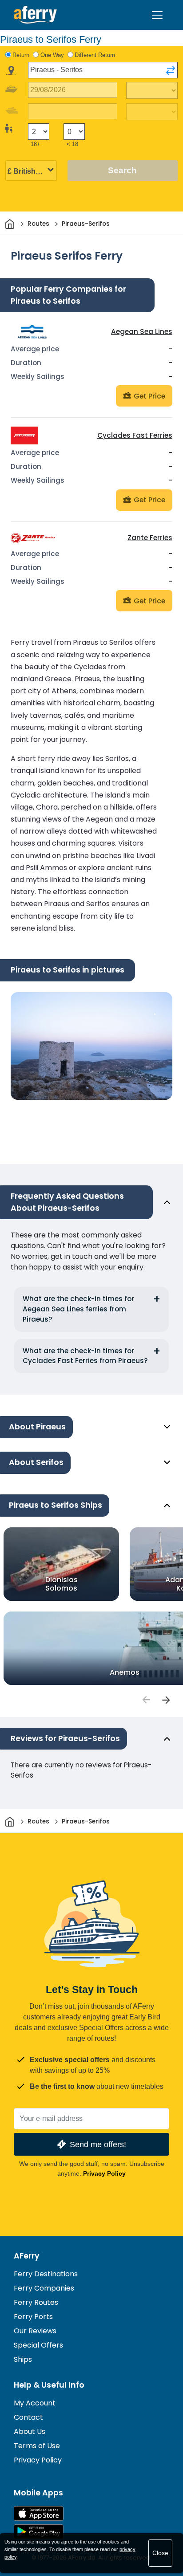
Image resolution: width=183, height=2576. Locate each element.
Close (160, 2553)
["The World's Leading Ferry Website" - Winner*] (35, 15)
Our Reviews (35, 2331)
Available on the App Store (39, 2513)
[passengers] (146, 1700)
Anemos (125, 1672)
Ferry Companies (44, 2288)
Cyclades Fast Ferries (135, 435)
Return (21, 55)
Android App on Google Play (39, 2532)
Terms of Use (37, 2446)
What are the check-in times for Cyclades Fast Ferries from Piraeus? (85, 1356)
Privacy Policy (104, 2173)
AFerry (27, 2256)
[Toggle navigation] (157, 15)
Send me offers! (98, 2144)
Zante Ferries (150, 538)
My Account (35, 2403)
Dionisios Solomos (62, 1583)
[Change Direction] (171, 70)
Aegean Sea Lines (142, 332)
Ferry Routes (36, 2302)
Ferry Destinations (46, 2274)
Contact (28, 2417)
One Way (52, 55)
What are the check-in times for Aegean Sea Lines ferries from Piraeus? (78, 1309)
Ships (23, 2359)
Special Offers (38, 2345)
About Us (30, 2432)
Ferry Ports (33, 2317)
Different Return (95, 55)
